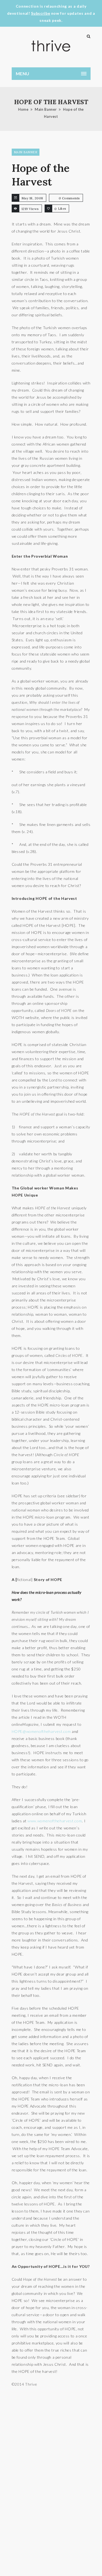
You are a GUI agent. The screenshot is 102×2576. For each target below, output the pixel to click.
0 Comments (69, 198)
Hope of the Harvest (41, 175)
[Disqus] (51, 2484)
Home (23, 109)
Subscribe (41, 13)
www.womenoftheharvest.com (55, 1821)
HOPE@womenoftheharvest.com (41, 1731)
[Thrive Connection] (51, 46)
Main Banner (46, 109)
